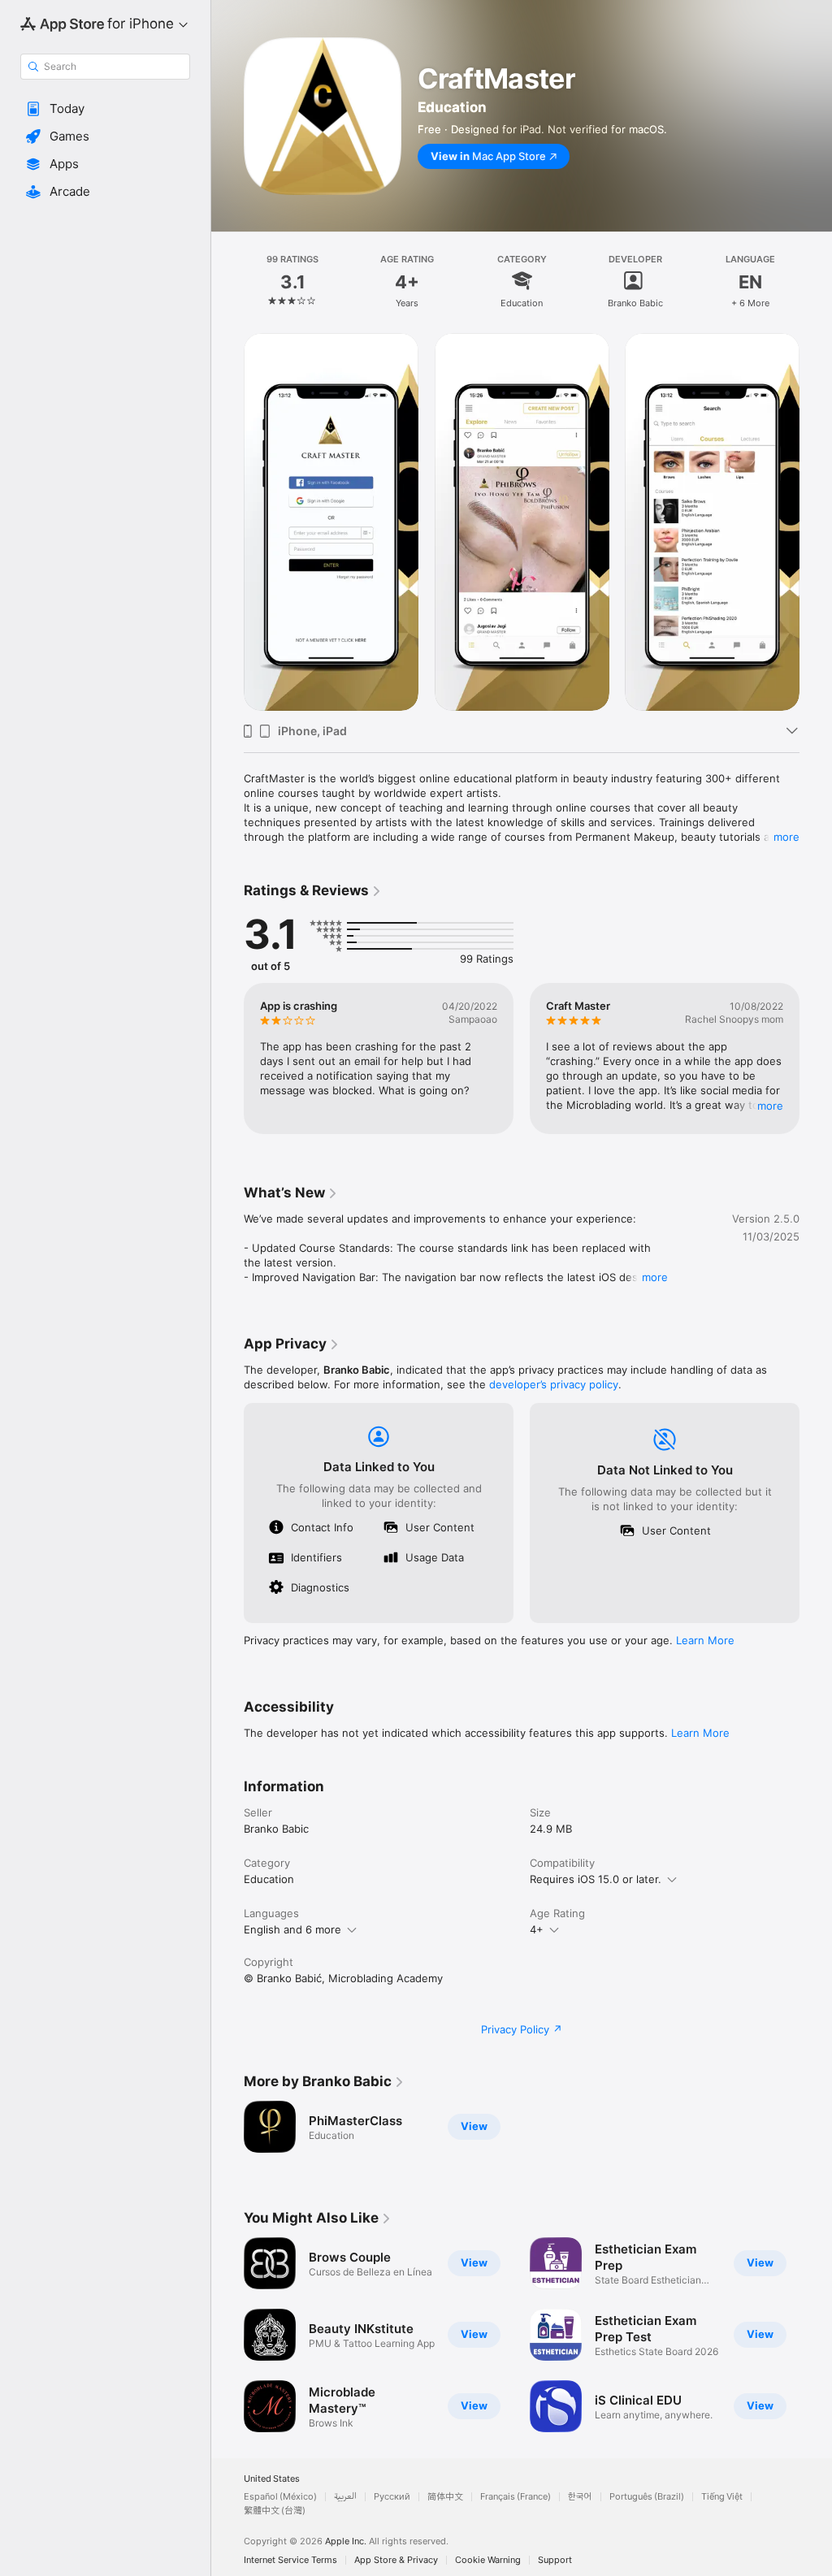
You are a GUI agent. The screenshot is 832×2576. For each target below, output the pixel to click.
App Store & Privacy (396, 2560)
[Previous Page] (227, 280)
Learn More (705, 1640)
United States (272, 2479)
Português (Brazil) (647, 2497)
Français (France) (516, 2497)
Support (555, 2560)
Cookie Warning (488, 2560)
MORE (770, 1106)
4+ (537, 1929)
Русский (392, 2497)
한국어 (580, 2497)
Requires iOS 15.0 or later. (596, 1879)
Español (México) (280, 2497)
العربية (345, 2497)
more (786, 837)
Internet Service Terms (290, 2560)
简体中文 (445, 2497)
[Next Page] (816, 280)
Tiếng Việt (722, 2497)
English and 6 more (292, 1929)
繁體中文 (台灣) (275, 2511)
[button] (105, 109)
